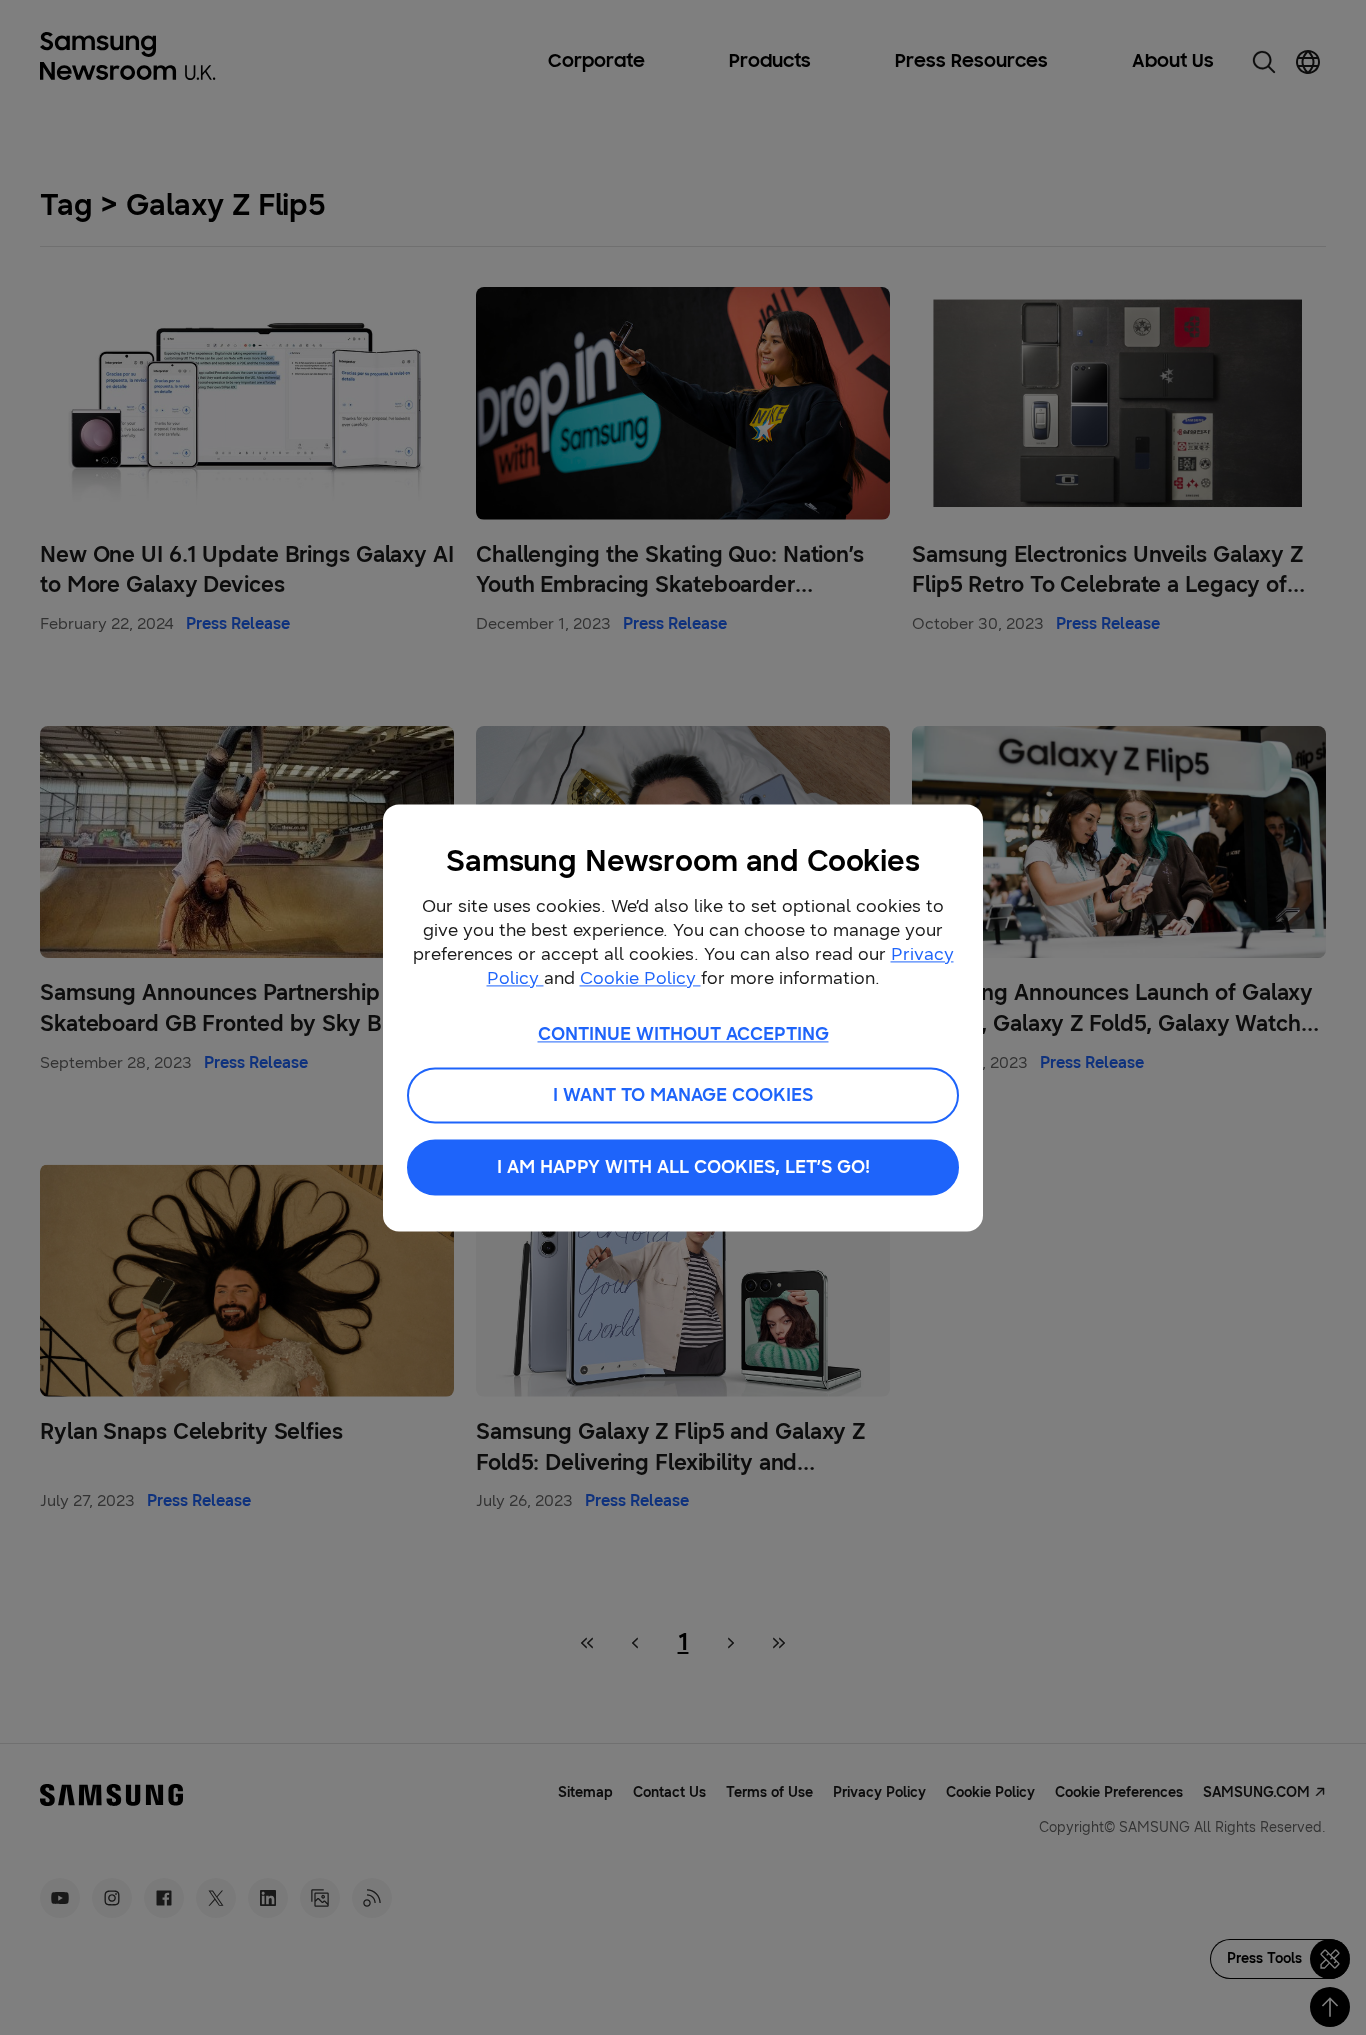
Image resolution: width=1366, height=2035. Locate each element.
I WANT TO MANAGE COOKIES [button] (683, 1095)
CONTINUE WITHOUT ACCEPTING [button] (683, 1034)
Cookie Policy (640, 978)
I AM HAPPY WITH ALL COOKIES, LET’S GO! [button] (683, 1167)
